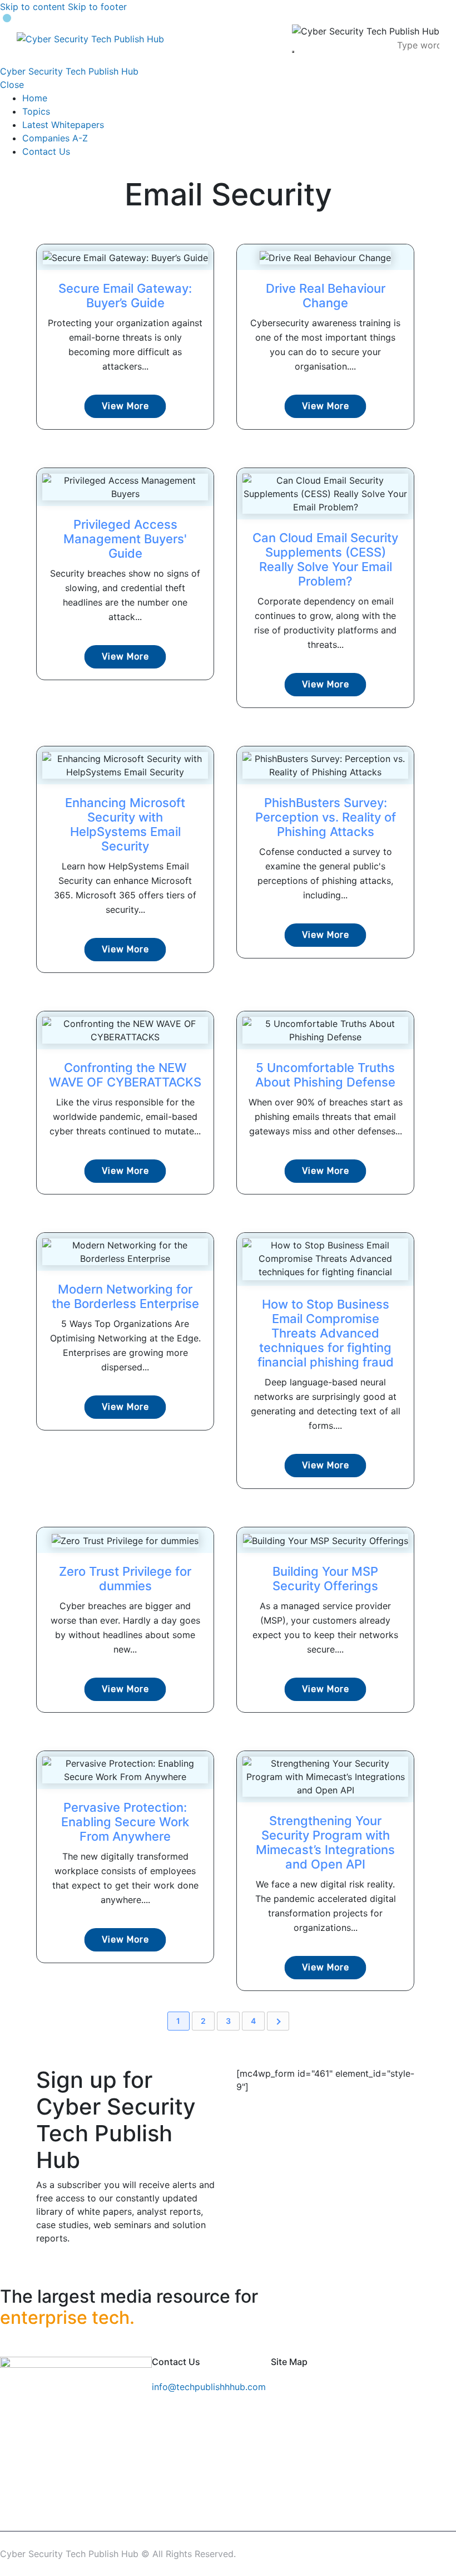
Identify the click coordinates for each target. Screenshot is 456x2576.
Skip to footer (97, 7)
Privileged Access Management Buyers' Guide (125, 539)
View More (125, 406)
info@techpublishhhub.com (209, 2387)
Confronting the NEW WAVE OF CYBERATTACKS (125, 1075)
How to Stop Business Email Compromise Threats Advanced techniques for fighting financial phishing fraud (326, 1333)
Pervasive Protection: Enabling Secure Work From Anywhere (125, 1822)
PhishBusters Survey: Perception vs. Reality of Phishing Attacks (326, 817)
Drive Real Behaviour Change (326, 296)
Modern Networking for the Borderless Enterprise (125, 1296)
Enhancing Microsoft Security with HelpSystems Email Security (125, 824)
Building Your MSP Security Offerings (325, 1579)
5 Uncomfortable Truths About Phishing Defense (325, 1075)
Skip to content (33, 7)
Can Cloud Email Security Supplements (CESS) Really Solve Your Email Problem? (325, 559)
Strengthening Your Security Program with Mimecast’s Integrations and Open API (325, 1842)
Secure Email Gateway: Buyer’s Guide (125, 296)
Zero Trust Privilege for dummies (125, 1579)
